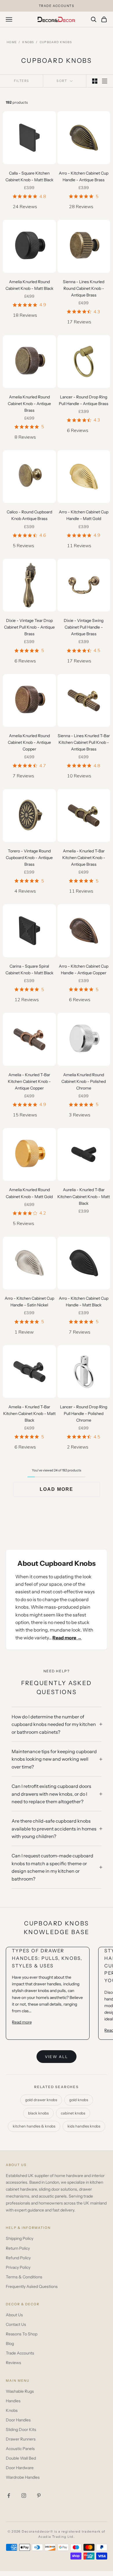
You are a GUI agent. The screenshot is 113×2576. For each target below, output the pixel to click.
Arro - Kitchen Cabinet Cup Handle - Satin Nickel (29, 1302)
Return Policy (18, 2248)
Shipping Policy (20, 2238)
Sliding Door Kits (21, 2429)
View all (57, 2057)
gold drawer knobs (41, 2100)
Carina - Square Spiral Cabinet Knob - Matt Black (29, 970)
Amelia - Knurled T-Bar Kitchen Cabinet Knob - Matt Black (29, 1414)
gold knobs (79, 2100)
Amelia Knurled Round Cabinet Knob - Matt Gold (29, 1193)
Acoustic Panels (20, 2449)
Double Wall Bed (21, 2458)
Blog (10, 2344)
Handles (13, 2401)
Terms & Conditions (24, 2277)
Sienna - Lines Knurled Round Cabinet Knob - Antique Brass (84, 288)
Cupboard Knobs (56, 42)
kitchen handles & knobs (34, 2126)
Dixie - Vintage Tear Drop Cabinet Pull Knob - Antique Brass (29, 627)
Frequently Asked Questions (32, 2286)
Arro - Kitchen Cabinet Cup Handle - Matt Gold (84, 515)
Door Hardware (20, 2468)
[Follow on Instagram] (24, 2496)
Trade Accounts (20, 2353)
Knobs (28, 42)
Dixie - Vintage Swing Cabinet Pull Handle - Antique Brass (84, 627)
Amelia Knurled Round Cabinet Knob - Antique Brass (29, 404)
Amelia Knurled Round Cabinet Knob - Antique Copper (29, 742)
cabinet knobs (73, 2113)
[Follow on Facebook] (9, 2496)
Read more (22, 2022)
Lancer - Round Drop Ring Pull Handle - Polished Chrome (84, 1414)
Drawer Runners (21, 2439)
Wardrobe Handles (23, 2477)
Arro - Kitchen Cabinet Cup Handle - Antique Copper (84, 970)
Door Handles (18, 2420)
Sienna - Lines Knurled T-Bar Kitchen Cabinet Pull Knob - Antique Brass (84, 742)
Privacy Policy (18, 2267)
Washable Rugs (20, 2391)
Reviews (13, 2363)
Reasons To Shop (22, 2334)
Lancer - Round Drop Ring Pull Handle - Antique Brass (84, 400)
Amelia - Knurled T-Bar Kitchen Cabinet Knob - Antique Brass (84, 858)
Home (12, 42)
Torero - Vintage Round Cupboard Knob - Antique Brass (29, 858)
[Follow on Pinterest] (39, 2496)
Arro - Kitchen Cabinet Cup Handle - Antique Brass (84, 176)
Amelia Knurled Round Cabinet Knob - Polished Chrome (84, 1081)
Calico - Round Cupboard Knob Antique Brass (29, 515)
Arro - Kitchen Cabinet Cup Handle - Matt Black (84, 1302)
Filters (22, 81)
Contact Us (16, 2324)
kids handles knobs (84, 2126)
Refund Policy (18, 2258)
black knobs (38, 2113)
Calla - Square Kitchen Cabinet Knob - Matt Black (29, 176)
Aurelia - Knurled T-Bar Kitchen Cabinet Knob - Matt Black (84, 1196)
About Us (14, 2315)
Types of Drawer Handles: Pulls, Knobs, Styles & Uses (47, 1958)
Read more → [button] (67, 1638)
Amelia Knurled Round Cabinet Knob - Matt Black (29, 285)
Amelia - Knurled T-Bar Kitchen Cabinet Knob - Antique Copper (29, 1081)
